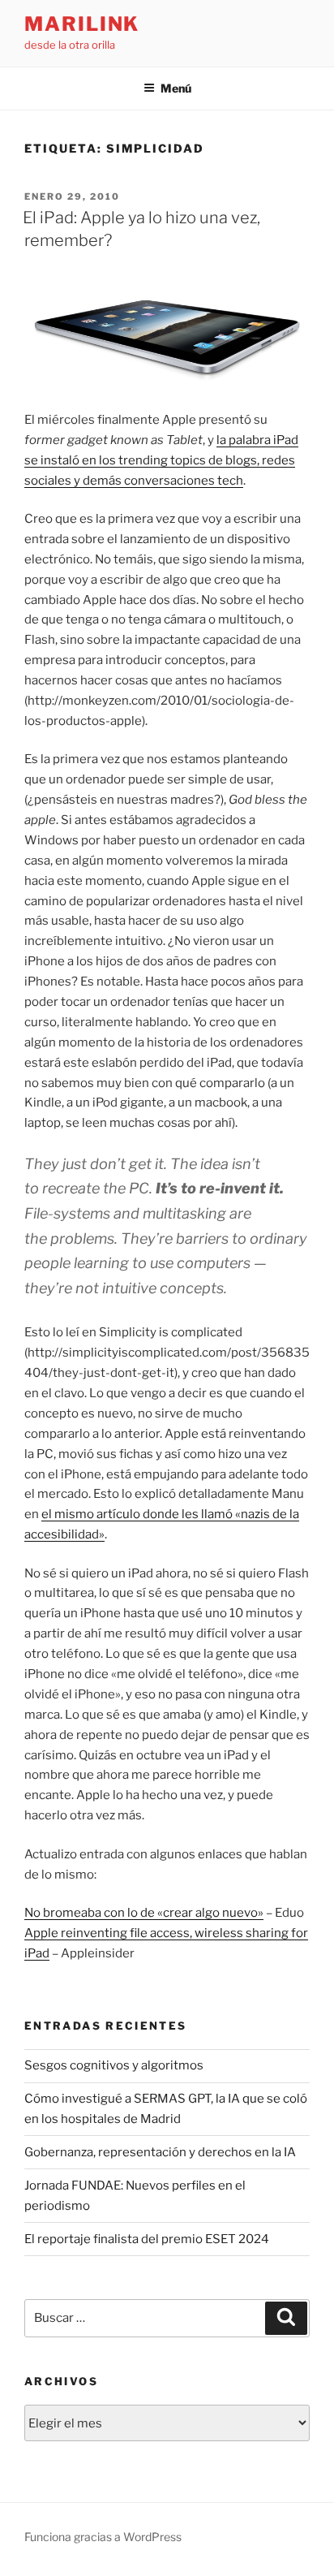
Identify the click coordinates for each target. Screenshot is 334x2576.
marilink (82, 24)
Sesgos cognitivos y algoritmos (114, 2065)
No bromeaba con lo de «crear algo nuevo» (144, 1913)
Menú (176, 88)
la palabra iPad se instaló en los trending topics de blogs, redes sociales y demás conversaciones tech (161, 460)
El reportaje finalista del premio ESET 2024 (147, 2239)
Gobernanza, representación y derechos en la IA (160, 2152)
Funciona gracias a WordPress (103, 2537)
